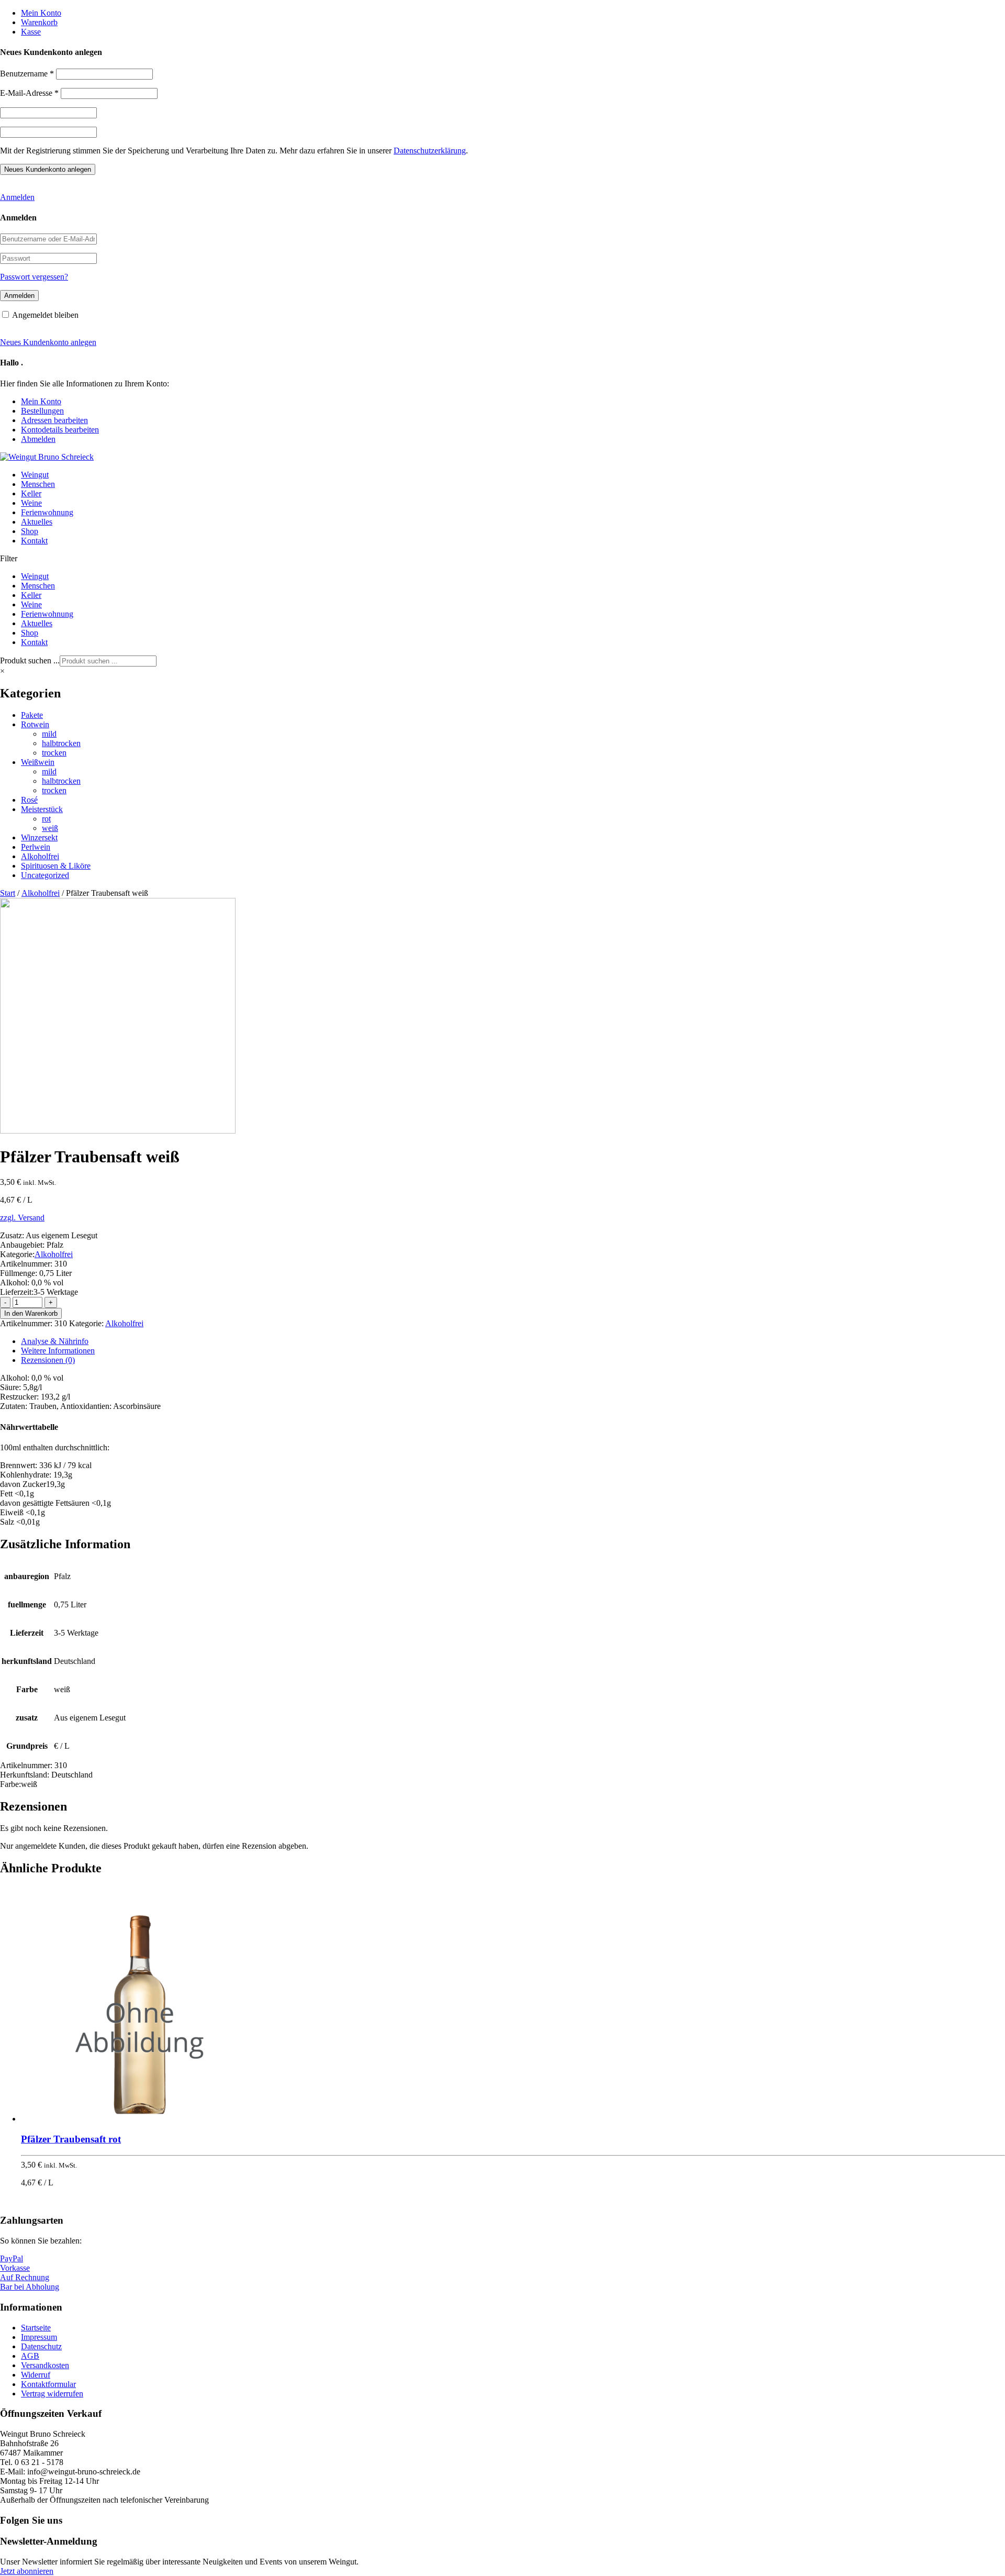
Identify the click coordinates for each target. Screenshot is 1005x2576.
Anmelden (17, 197)
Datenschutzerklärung (430, 151)
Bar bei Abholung (30, 2287)
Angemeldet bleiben (45, 315)
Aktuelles (37, 522)
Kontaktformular (48, 2384)
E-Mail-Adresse (29, 93)
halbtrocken (61, 743)
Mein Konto (41, 13)
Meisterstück (42, 809)
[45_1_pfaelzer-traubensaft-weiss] (118, 1131)
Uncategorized (45, 875)
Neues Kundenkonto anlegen (48, 342)
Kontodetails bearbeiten (60, 430)
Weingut (35, 475)
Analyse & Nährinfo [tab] (55, 1341)
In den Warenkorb (31, 1313)
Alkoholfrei (40, 856)
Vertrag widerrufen (52, 2394)
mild (49, 734)
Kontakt (34, 541)
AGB (30, 2356)
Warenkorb (39, 22)
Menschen (38, 484)
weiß (50, 828)
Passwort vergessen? (34, 277)
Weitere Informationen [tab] (58, 1351)
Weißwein (38, 762)
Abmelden (38, 439)
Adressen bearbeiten (54, 420)
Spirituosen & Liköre (56, 866)
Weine (31, 503)
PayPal (12, 2258)
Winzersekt (39, 837)
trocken (54, 753)
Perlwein (36, 847)
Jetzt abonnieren (27, 2571)
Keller (31, 493)
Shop (30, 531)
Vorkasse (15, 2268)
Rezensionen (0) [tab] (48, 1360)
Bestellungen (42, 411)
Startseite (36, 2328)
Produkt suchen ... (30, 660)
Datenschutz (41, 2346)
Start (8, 893)
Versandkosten (45, 2365)
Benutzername (27, 74)
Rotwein (35, 724)
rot (46, 819)
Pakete (32, 715)
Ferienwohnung (47, 512)
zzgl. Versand (22, 1218)
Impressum (39, 2337)
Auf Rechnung (25, 2277)
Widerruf (36, 2375)
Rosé (29, 800)
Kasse (31, 32)
